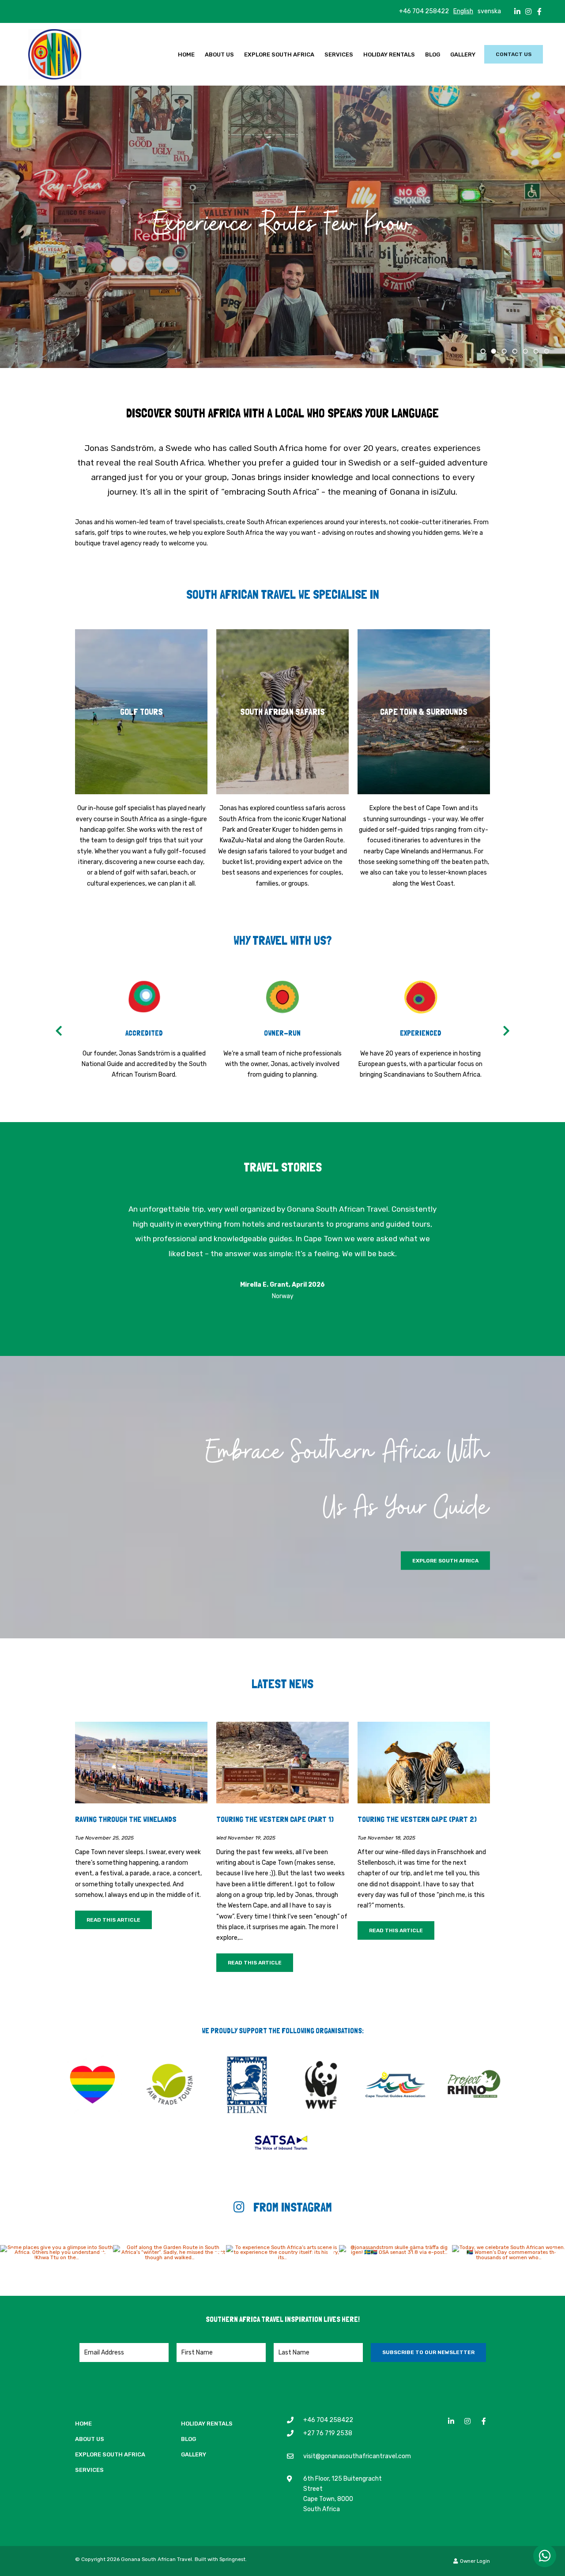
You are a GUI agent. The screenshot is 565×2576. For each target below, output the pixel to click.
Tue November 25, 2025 (104, 1838)
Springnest (232, 2559)
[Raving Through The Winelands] (141, 1762)
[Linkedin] (517, 11)
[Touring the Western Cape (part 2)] (424, 1762)
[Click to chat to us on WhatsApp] (545, 2556)
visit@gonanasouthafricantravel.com (357, 2456)
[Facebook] (539, 11)
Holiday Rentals (389, 54)
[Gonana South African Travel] (55, 53)
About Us (219, 54)
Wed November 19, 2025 (246, 1838)
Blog (433, 54)
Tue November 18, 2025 (386, 1838)
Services (339, 54)
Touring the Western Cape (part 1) (275, 1819)
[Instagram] (528, 11)
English (463, 11)
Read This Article (113, 1920)
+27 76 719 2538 (328, 2433)
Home (186, 54)
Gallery (463, 54)
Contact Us (514, 54)
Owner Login (474, 2561)
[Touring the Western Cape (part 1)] (282, 1762)
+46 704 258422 (424, 11)
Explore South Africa (279, 54)
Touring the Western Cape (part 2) (417, 1819)
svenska (489, 11)
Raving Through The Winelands (126, 1819)
